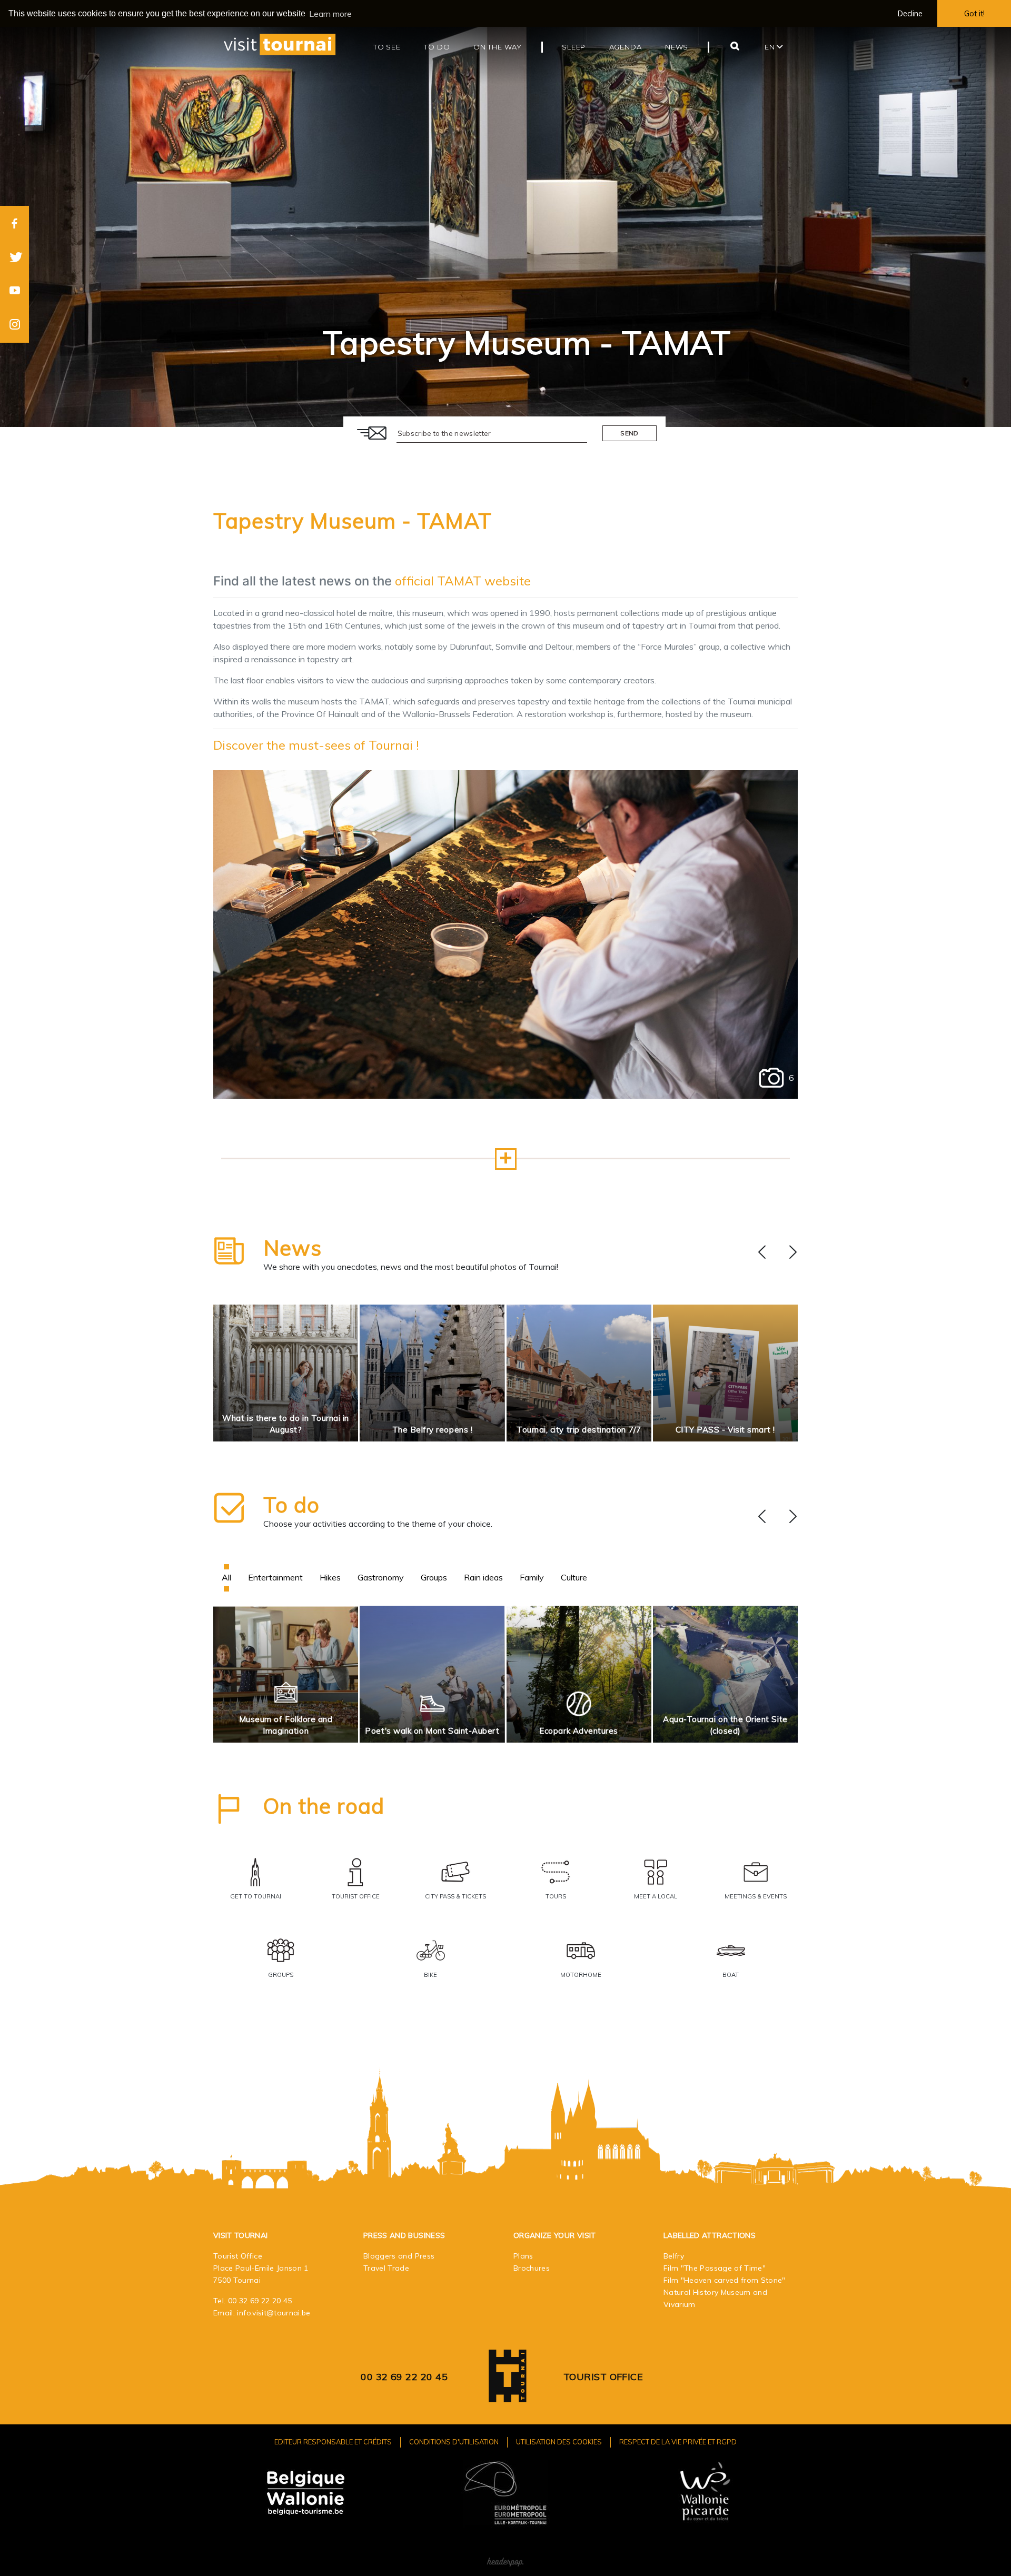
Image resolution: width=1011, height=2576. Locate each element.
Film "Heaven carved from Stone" (725, 2280)
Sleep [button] (574, 47)
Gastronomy (381, 1577)
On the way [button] (498, 47)
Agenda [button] (626, 47)
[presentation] (762, 1252)
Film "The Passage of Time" (715, 2268)
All (226, 1577)
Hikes (330, 1577)
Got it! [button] (974, 14)
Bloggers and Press (399, 2256)
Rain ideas (483, 1577)
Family (532, 1577)
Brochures (532, 2268)
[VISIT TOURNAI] (508, 2395)
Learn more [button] (330, 14)
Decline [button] (910, 14)
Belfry (674, 2256)
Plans (523, 2256)
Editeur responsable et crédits (333, 2442)
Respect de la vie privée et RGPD (678, 2442)
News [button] (677, 47)
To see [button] (387, 47)
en (771, 47)
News (293, 1248)
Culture (574, 1577)
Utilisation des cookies (559, 2442)
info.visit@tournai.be (274, 2313)
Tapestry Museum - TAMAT (353, 521)
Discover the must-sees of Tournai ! (316, 745)
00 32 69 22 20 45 (260, 2301)
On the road (324, 1806)
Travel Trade (386, 2268)
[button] (506, 1159)
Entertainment (275, 1577)
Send (629, 433)
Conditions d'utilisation (454, 2442)
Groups (434, 1577)
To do (291, 1505)
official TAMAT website (463, 581)
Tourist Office (603, 2377)
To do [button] (437, 47)
